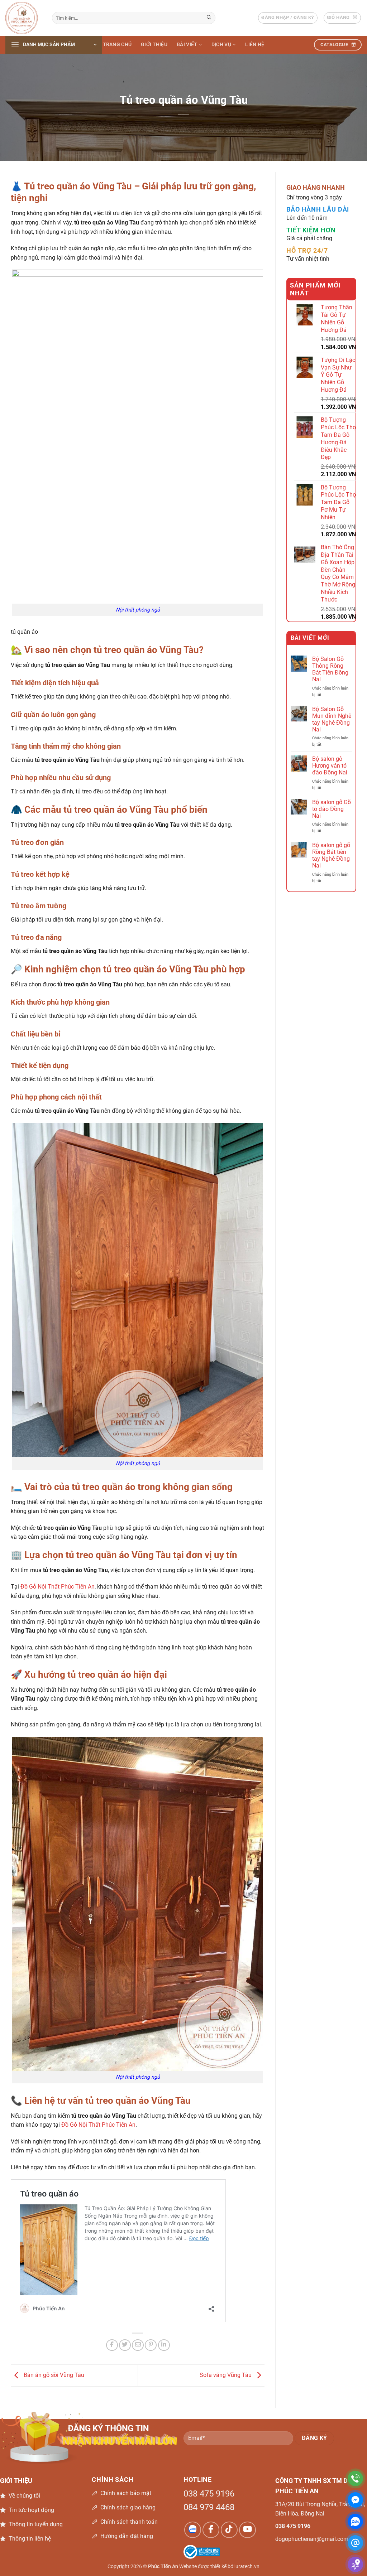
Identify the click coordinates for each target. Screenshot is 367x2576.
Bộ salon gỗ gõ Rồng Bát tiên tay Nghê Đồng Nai (331, 856)
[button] (288, 18)
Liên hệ (255, 45)
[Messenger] (355, 2500)
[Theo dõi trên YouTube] (247, 2530)
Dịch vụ (221, 45)
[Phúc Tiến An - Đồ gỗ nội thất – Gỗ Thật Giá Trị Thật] (23, 18)
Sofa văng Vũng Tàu (226, 2375)
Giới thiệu (154, 45)
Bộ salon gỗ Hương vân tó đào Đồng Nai (330, 766)
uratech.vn (247, 2567)
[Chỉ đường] (355, 2564)
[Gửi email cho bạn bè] (138, 2345)
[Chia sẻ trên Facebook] (112, 2345)
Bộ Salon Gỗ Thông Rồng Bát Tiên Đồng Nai (330, 669)
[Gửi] (209, 18)
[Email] (355, 2543)
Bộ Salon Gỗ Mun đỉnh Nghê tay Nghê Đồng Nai (332, 719)
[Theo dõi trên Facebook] (211, 2530)
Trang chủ (117, 45)
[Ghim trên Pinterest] (151, 2345)
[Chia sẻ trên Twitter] (125, 2345)
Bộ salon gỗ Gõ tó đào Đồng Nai (332, 809)
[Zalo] (355, 2521)
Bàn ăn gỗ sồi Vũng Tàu (53, 2375)
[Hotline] (355, 2478)
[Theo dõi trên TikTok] (229, 2530)
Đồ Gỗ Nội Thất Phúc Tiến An (58, 1587)
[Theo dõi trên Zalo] (193, 2530)
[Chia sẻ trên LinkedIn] (164, 2345)
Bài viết (187, 45)
